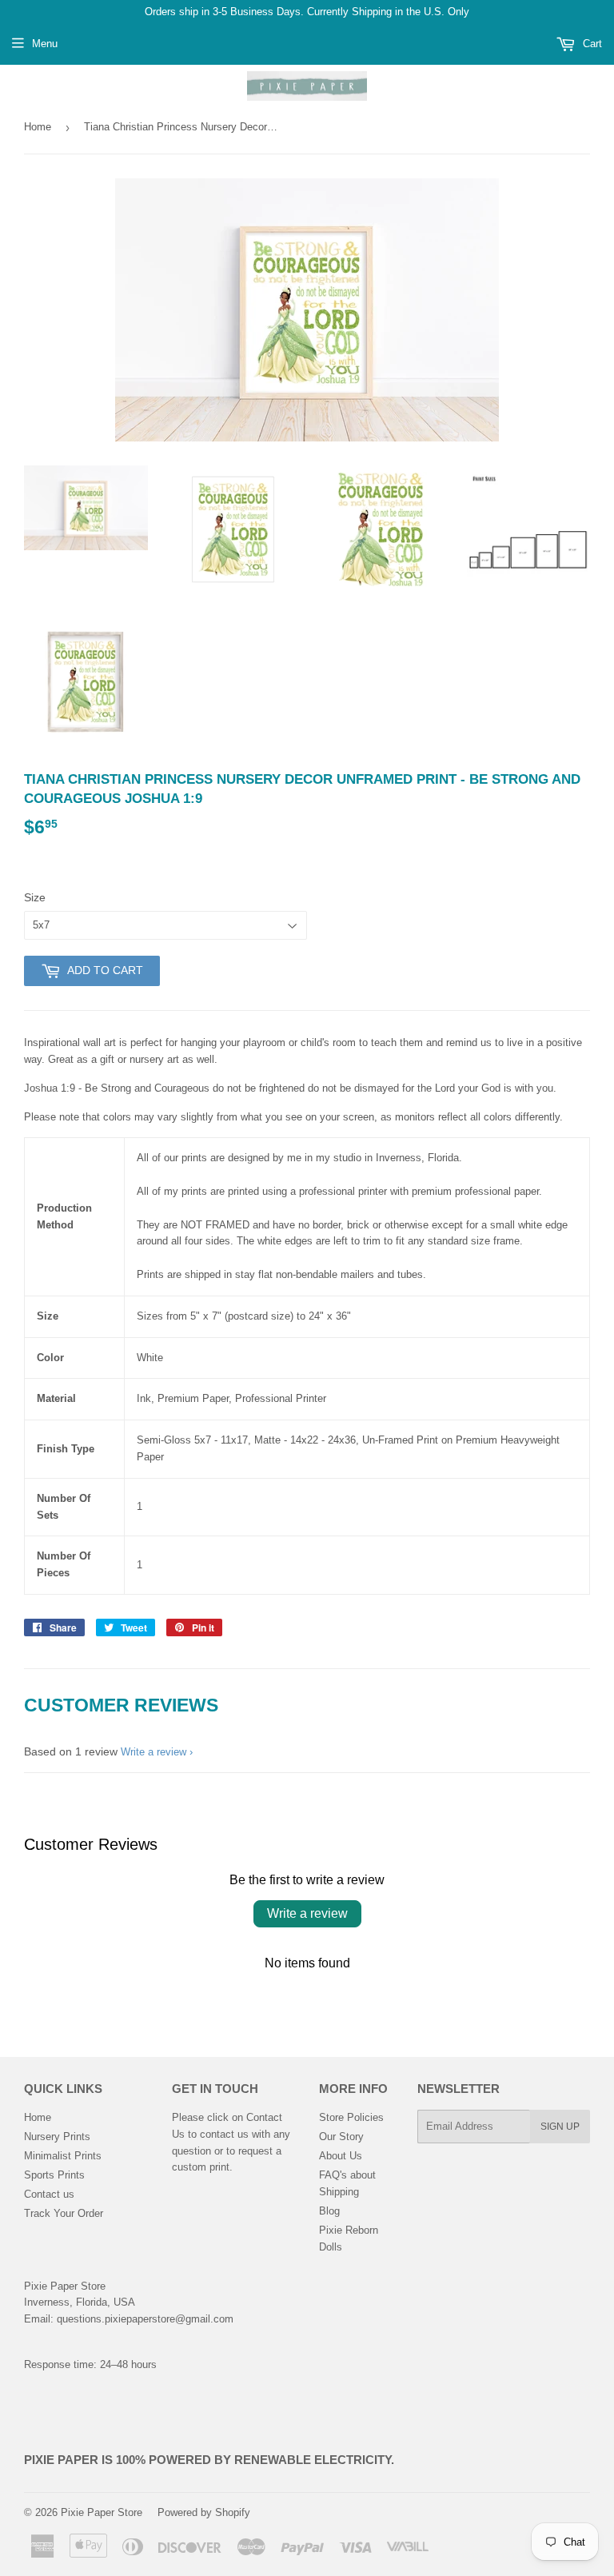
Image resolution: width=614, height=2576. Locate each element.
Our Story (341, 2137)
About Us (341, 2156)
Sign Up (560, 2127)
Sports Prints (54, 2175)
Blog (329, 2211)
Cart (591, 44)
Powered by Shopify (204, 2512)
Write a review (153, 1752)
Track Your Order (64, 2213)
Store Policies (351, 2117)
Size (35, 897)
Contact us (49, 2194)
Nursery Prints (57, 2137)
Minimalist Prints (63, 2156)
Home (38, 127)
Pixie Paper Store (102, 2512)
